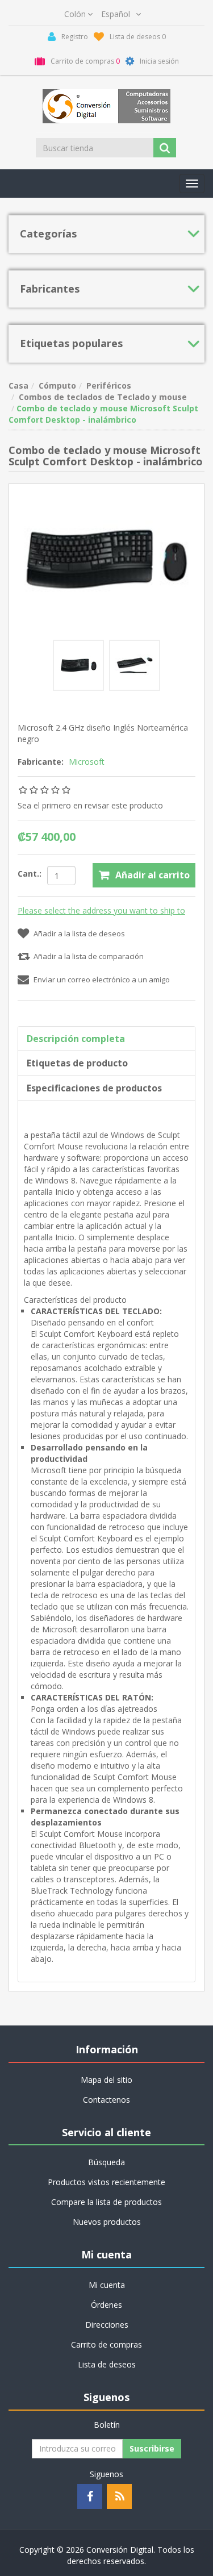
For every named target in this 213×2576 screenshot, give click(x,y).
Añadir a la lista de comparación (89, 956)
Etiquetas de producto (77, 1063)
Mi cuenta (107, 2285)
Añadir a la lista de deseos (79, 933)
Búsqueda (106, 2162)
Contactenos (106, 2100)
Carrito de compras (106, 2344)
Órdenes (106, 2305)
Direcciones (107, 2325)
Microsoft (87, 762)
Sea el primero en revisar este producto (90, 805)
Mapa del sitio (106, 2080)
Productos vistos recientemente (106, 2182)
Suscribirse (152, 2448)
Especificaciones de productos (94, 1088)
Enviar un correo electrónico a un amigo (102, 979)
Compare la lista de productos (106, 2202)
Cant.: (30, 874)
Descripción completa (76, 1039)
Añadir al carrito (153, 875)
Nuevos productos (107, 2222)
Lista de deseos (107, 2364)
